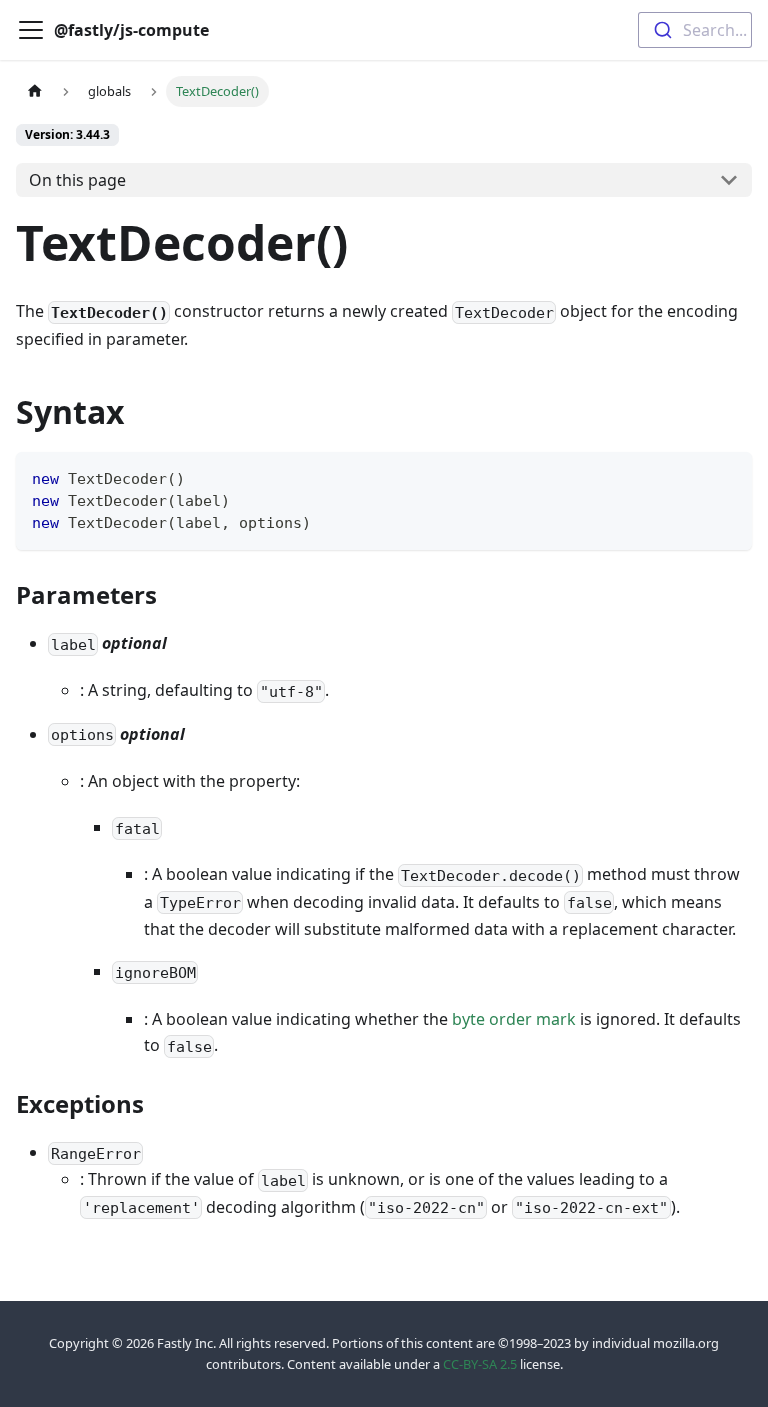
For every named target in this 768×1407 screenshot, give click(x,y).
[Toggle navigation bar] (31, 30)
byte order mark (514, 1019)
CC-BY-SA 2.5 (480, 1364)
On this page (77, 180)
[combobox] (695, 30)
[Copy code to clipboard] (727, 476)
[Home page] (35, 91)
